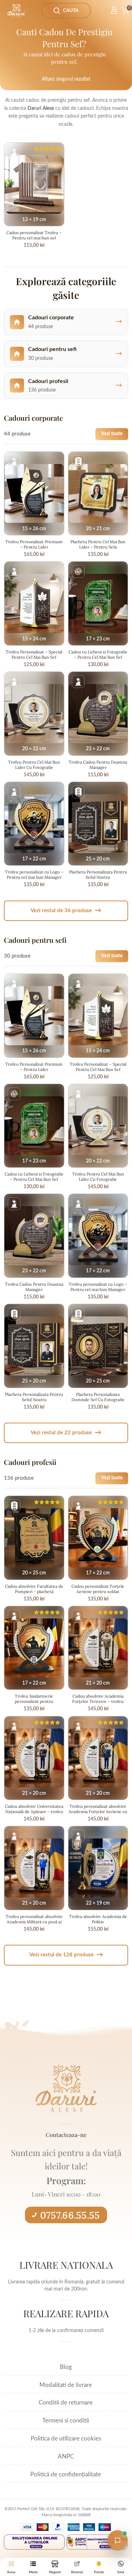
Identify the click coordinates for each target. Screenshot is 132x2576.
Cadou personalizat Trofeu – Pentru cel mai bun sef (34, 235)
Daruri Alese (41, 108)
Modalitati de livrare (66, 2385)
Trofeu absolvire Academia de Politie (98, 1919)
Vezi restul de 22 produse (66, 1433)
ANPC (66, 2456)
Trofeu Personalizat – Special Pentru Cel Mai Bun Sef (34, 654)
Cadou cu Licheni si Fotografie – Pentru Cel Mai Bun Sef (98, 654)
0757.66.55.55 (70, 2215)
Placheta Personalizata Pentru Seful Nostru (98, 875)
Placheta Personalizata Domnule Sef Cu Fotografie (98, 1397)
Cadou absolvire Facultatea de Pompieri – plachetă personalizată (34, 1591)
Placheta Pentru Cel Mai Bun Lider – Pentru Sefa (98, 544)
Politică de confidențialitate (66, 2474)
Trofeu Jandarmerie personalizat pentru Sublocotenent (34, 1701)
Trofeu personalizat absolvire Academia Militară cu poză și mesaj (34, 1922)
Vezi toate (112, 434)
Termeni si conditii (66, 2421)
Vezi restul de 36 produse (66, 911)
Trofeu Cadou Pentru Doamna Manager (98, 765)
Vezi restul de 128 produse (66, 1955)
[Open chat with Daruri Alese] (118, 2540)
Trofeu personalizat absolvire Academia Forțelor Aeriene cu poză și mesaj (98, 1812)
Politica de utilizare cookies (66, 2439)
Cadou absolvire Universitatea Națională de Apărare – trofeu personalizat (34, 1812)
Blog (66, 2367)
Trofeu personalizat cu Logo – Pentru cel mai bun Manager (34, 875)
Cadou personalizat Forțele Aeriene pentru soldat (98, 1589)
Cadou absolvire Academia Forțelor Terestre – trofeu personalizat (98, 1701)
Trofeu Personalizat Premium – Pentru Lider (34, 544)
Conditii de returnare (66, 2403)
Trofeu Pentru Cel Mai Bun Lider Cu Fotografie (34, 765)
